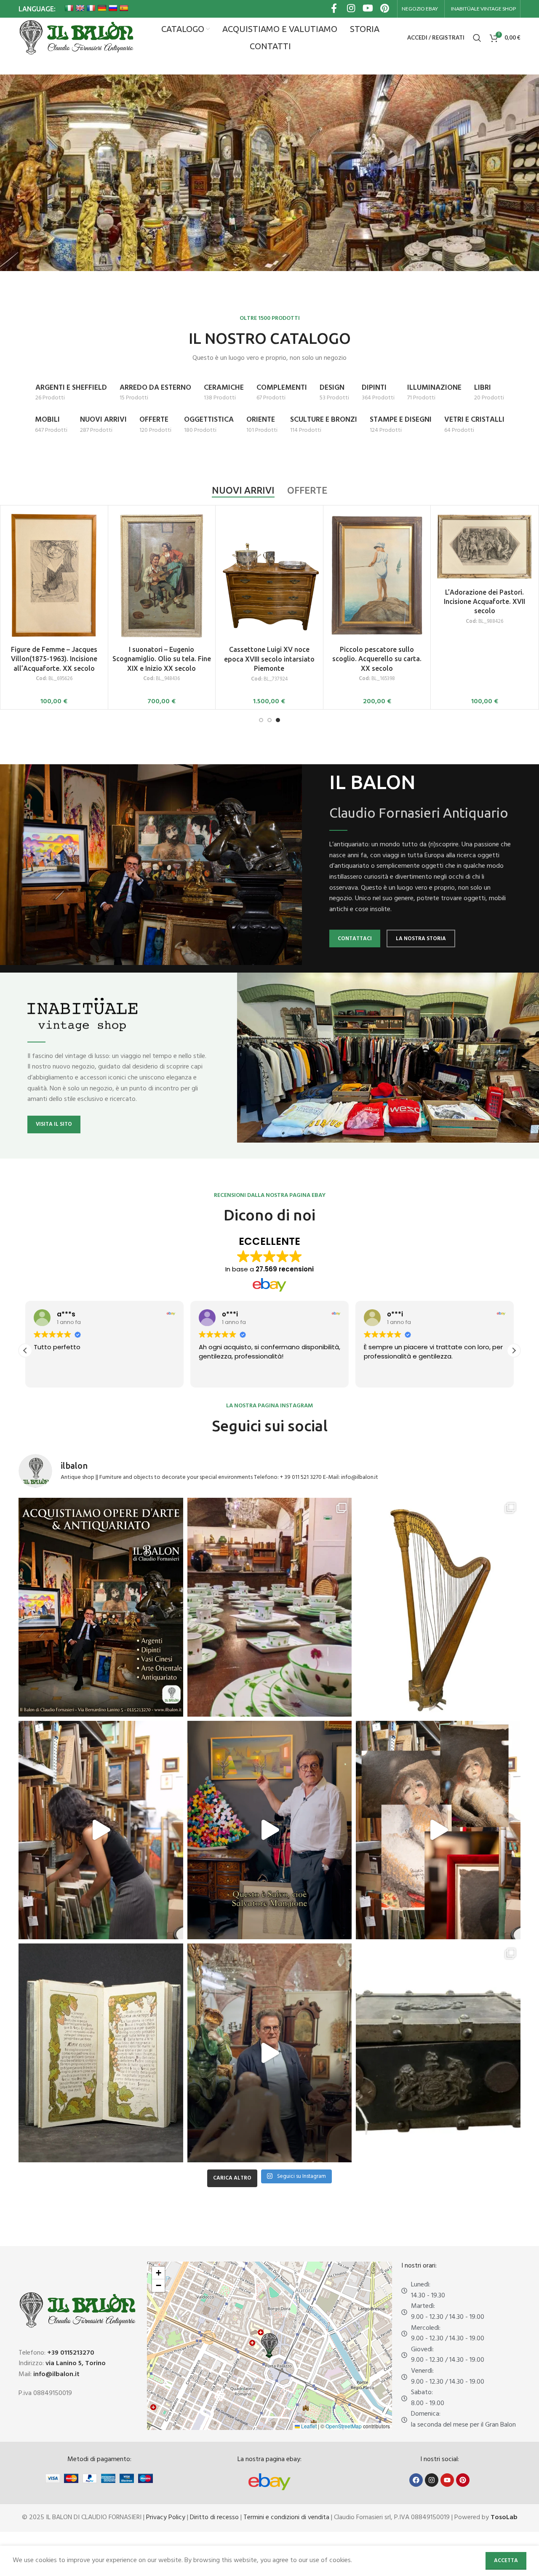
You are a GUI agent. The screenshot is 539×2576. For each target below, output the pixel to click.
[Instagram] (432, 2480)
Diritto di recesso (214, 2518)
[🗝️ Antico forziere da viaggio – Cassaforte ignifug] (438, 2053)
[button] (514, 1350)
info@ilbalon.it (56, 2374)
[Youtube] (447, 2480)
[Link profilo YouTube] (368, 9)
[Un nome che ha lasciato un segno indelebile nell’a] (270, 1830)
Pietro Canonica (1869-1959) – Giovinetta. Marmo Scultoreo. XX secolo (269, 602)
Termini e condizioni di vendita (286, 2518)
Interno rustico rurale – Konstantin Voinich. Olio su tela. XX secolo (377, 602)
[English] (80, 8)
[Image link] (269, 2482)
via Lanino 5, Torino (76, 2363)
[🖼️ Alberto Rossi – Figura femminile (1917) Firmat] (101, 1830)
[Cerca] (477, 38)
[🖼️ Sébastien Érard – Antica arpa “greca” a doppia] (438, 1607)
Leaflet (308, 2426)
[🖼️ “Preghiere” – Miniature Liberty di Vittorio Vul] (101, 2053)
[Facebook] (416, 2480)
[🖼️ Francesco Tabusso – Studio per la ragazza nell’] (438, 1830)
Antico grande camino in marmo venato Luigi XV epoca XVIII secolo (54, 601)
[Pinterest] (463, 2480)
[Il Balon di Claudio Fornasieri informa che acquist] (101, 1607)
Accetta (506, 2561)
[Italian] (69, 8)
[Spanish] (124, 8)
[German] (102, 8)
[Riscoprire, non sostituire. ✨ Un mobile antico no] (270, 2053)
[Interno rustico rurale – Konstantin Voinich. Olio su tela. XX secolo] (377, 547)
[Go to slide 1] (261, 720)
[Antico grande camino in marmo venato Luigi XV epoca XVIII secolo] (54, 547)
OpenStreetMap (344, 2426)
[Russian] (113, 8)
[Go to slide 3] (278, 720)
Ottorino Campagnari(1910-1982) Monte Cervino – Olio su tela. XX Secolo (161, 604)
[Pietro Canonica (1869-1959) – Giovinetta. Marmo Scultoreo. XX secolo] (269, 547)
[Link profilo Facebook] (334, 9)
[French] (91, 8)
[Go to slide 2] (269, 720)
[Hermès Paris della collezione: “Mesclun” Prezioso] (270, 1607)
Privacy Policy (166, 2518)
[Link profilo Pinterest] (384, 9)
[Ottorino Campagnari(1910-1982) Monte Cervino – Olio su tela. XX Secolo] (162, 548)
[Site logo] (76, 38)
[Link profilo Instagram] (351, 9)
